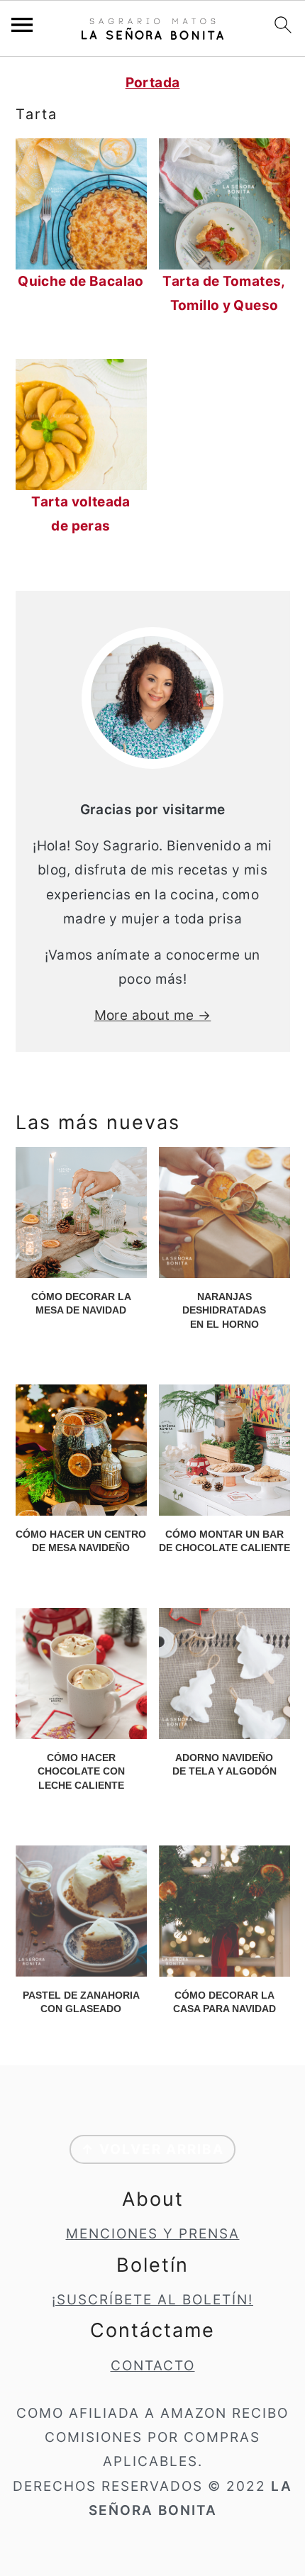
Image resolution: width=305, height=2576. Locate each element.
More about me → (153, 1015)
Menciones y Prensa (153, 2234)
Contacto (153, 2366)
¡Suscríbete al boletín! (152, 2300)
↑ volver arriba (152, 2149)
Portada (153, 83)
